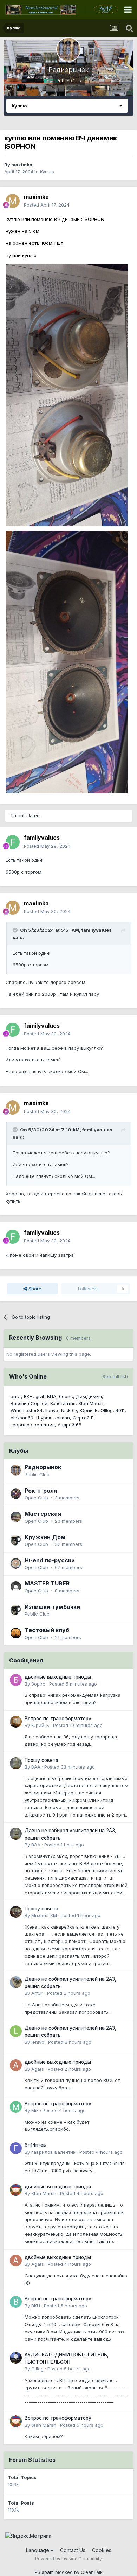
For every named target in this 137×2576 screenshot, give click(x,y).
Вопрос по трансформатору (58, 1719)
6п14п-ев (35, 2145)
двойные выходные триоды (58, 1677)
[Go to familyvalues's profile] (13, 842)
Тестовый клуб (47, 1630)
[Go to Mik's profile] (16, 2107)
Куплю (47, 172)
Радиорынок (68, 70)
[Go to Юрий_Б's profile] (16, 1722)
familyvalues (42, 838)
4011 (120, 1410)
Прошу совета (41, 1760)
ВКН (28, 1396)
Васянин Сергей (29, 1403)
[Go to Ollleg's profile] (16, 2358)
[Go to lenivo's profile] (16, 2031)
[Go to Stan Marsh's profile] (16, 2190)
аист (16, 1396)
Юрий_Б (89, 1410)
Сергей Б (83, 1418)
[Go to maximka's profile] (13, 201)
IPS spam (44, 2572)
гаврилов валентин (33, 1425)
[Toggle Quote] (16, 930)
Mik (35, 2110)
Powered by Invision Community (68, 2559)
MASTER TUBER (47, 1583)
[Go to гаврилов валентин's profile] (16, 2148)
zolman (62, 1418)
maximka (22, 165)
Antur (37, 1993)
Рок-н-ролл (41, 1491)
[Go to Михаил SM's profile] (16, 1912)
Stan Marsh (91, 1403)
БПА (52, 1396)
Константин (63, 1403)
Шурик (44, 1418)
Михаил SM (44, 1915)
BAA (36, 1767)
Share (34, 1289)
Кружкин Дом (45, 1537)
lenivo (38, 2042)
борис (66, 1396)
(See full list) (114, 1376)
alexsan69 (22, 1418)
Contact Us (73, 2550)
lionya (52, 1410)
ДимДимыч (89, 1396)
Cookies (102, 2550)
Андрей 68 (70, 1425)
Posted (47, 205)
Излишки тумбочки (52, 1607)
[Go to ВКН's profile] (16, 2302)
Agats (38, 2069)
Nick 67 (69, 1410)
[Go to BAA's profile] (16, 1763)
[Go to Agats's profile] (16, 2065)
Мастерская (43, 1514)
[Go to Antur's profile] (16, 1982)
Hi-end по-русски (50, 1560)
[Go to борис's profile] (16, 1680)
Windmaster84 (27, 1410)
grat (40, 1396)
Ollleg (107, 1410)
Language (38, 2550)
